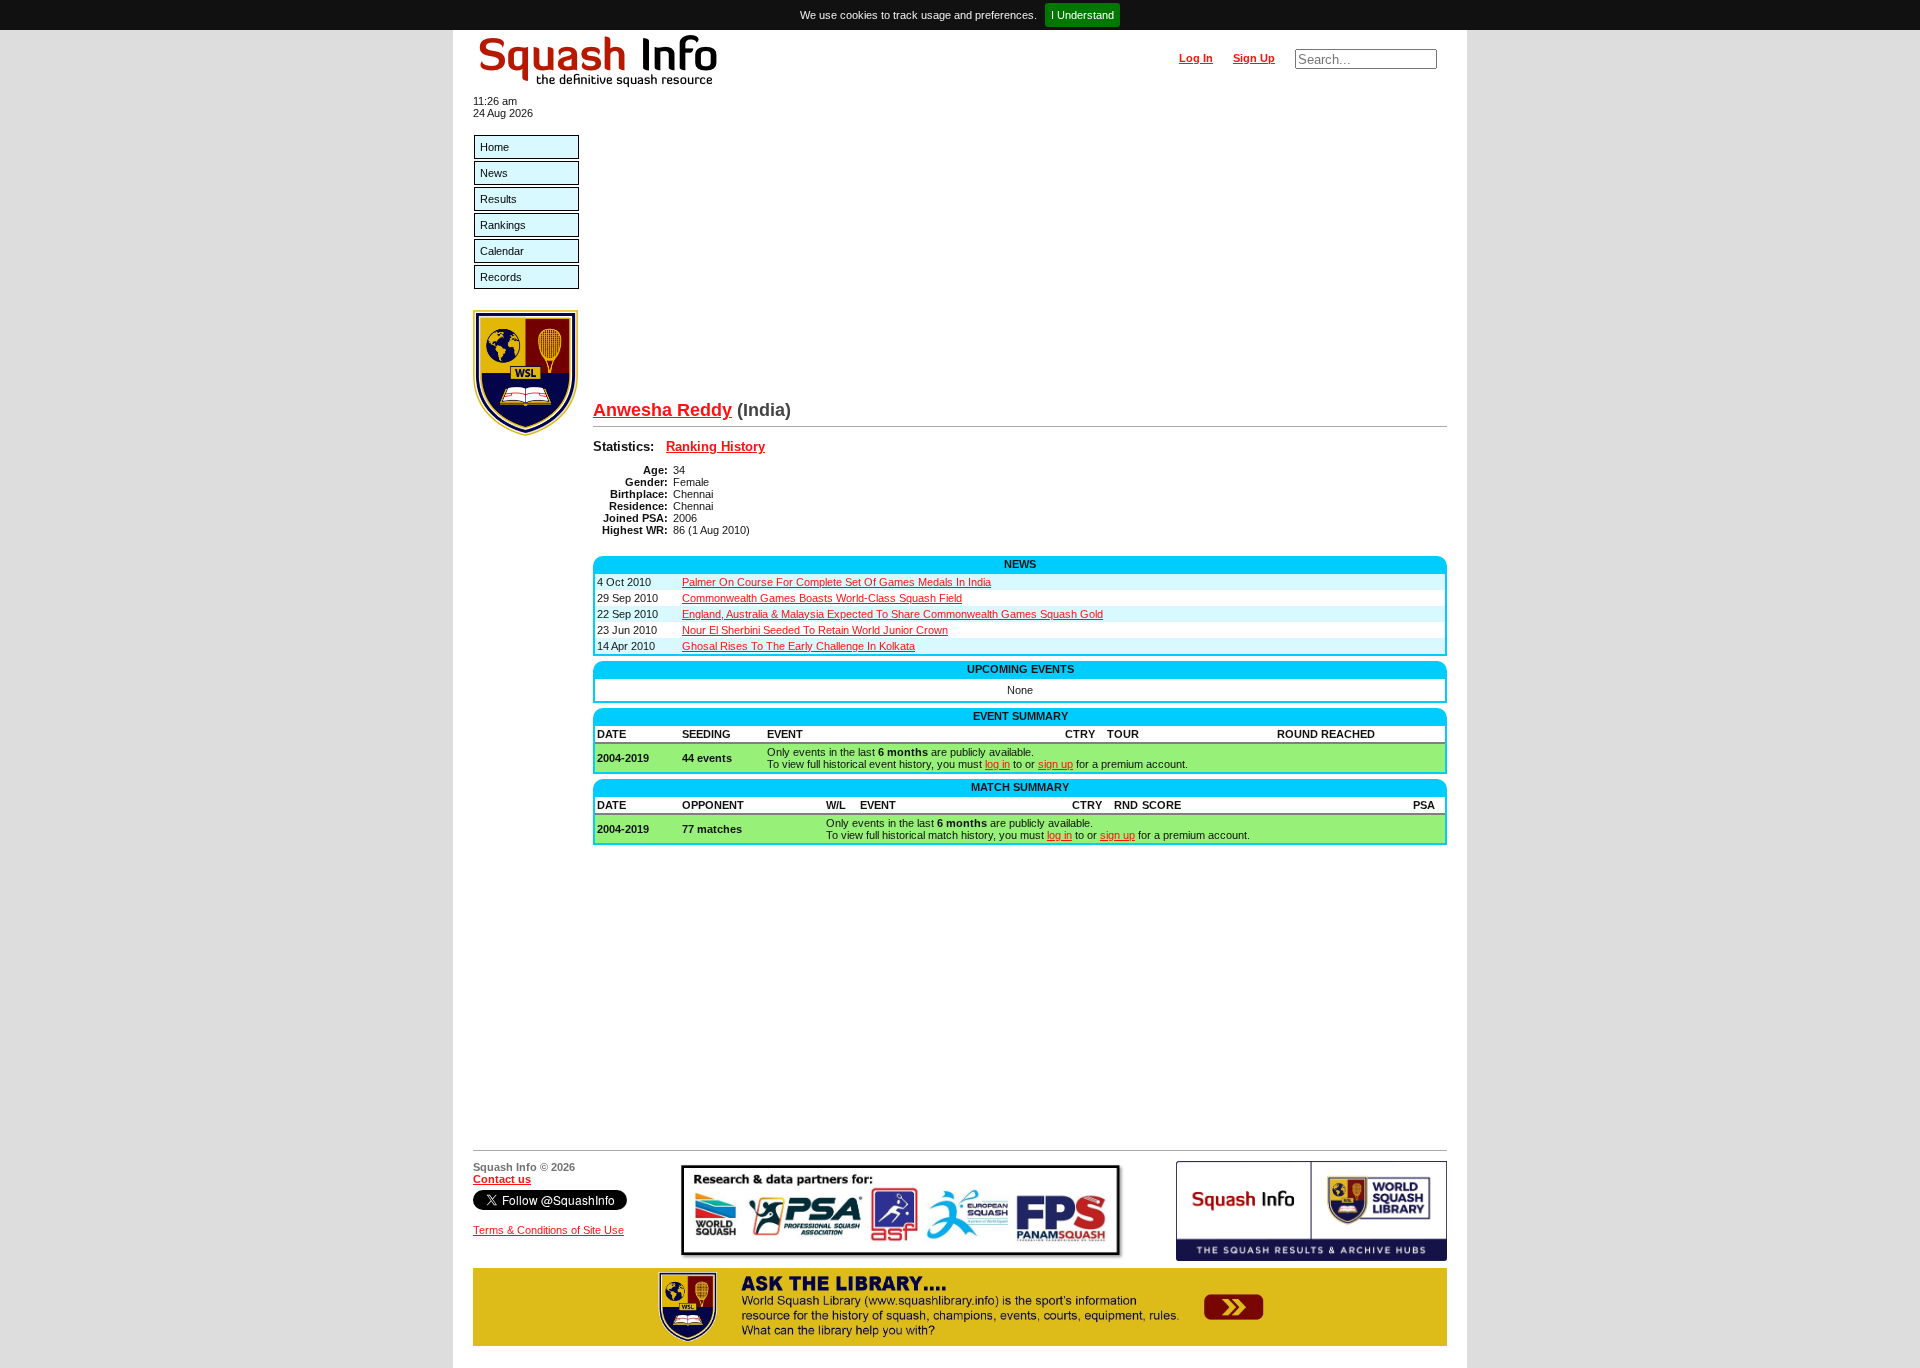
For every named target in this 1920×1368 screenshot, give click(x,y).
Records (501, 277)
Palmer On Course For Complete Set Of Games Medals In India (836, 582)
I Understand (1082, 15)
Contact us (502, 1179)
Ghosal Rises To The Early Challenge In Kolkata (798, 646)
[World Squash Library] (525, 432)
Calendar (502, 251)
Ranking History (715, 446)
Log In (1196, 58)
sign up (1055, 764)
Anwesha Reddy (662, 410)
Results (498, 199)
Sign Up (1254, 58)
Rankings (503, 225)
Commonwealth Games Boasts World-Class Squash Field (822, 598)
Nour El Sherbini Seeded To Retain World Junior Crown (815, 630)
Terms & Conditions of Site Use (548, 1230)
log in (997, 764)
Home (494, 147)
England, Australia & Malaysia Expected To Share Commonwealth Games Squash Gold (892, 614)
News (494, 173)
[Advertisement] (1020, 250)
